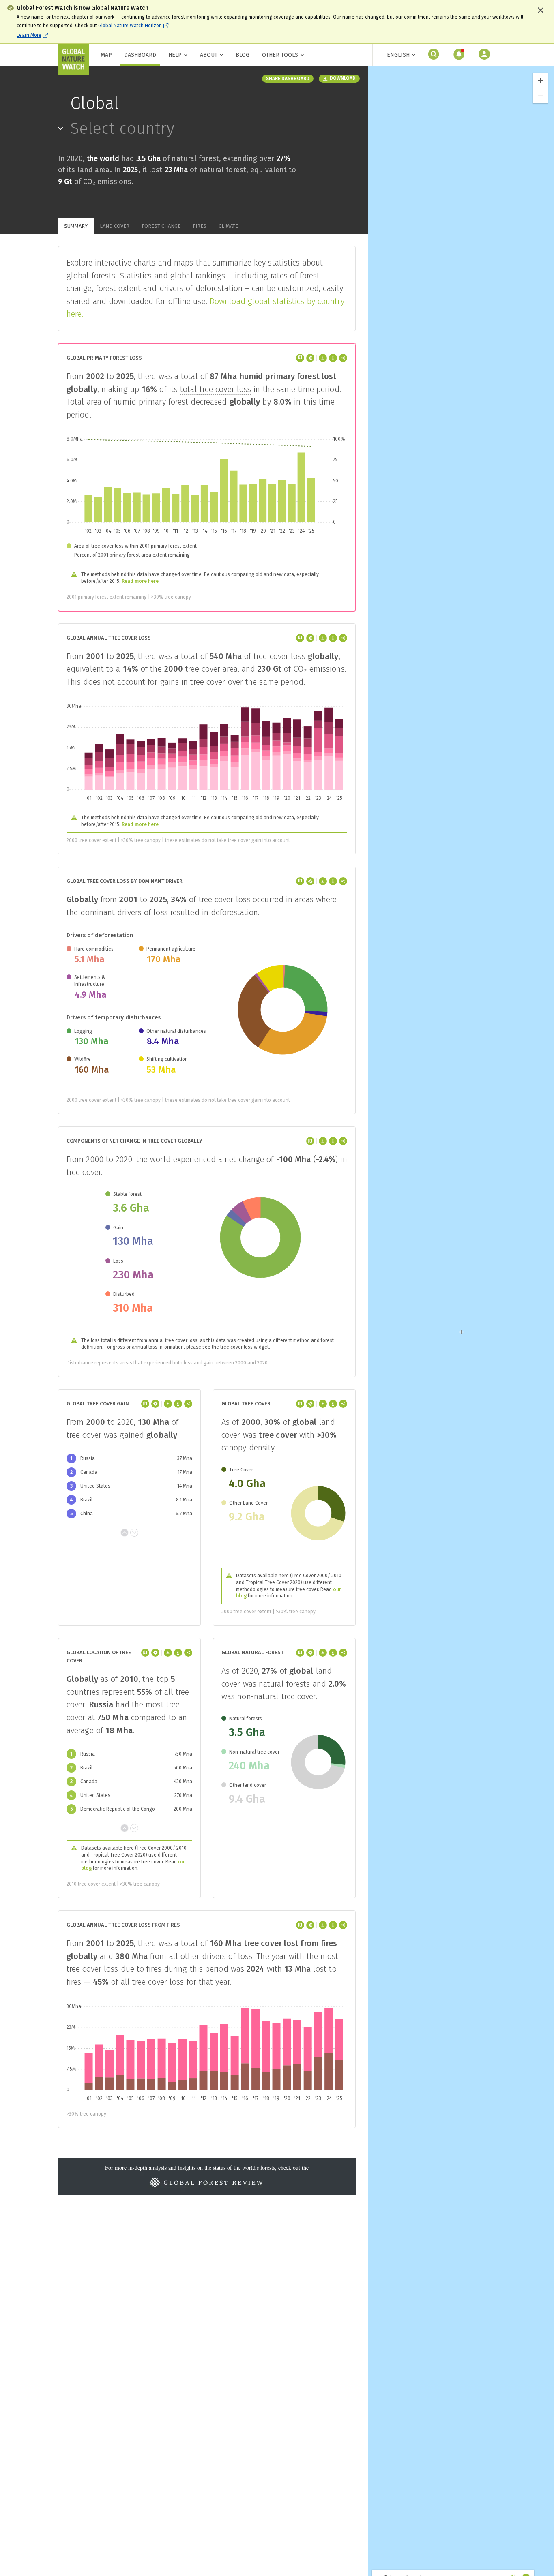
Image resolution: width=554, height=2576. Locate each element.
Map (106, 55)
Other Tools (280, 55)
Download (343, 78)
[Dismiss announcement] (541, 10)
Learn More (29, 35)
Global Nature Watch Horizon (130, 26)
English (398, 55)
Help (175, 55)
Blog (243, 55)
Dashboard (140, 55)
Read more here (140, 581)
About (209, 55)
